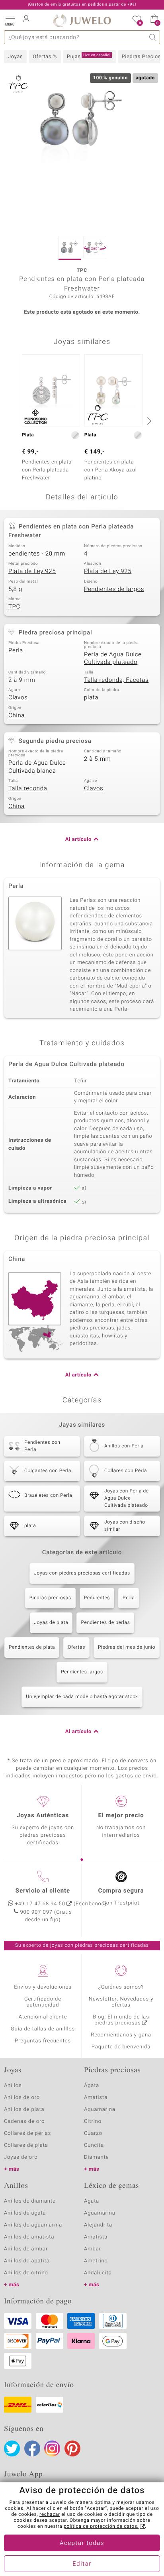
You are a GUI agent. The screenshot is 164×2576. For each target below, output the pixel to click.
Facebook (32, 2448)
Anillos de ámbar (26, 2249)
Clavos (18, 698)
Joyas (15, 57)
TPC (14, 607)
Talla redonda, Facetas (116, 680)
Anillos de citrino (26, 2273)
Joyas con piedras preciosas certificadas (82, 1573)
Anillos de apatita (27, 2261)
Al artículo (78, 839)
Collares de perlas (27, 2133)
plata (91, 698)
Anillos (13, 2086)
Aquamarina (100, 2110)
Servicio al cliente (43, 1891)
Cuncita (94, 2145)
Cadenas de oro (24, 2121)
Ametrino (96, 2261)
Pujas (89, 57)
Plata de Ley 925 (32, 571)
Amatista (96, 2098)
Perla (16, 651)
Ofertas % (45, 57)
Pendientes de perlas (105, 1623)
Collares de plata (26, 2145)
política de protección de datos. (101, 2527)
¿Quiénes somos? (121, 1987)
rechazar (50, 2515)
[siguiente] (148, 421)
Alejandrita (98, 2225)
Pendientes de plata (32, 1647)
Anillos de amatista (29, 2237)
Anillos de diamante (30, 2201)
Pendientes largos (82, 1672)
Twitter (12, 2448)
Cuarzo (93, 2133)
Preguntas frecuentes (43, 2041)
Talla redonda (28, 789)
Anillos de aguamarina (33, 2225)
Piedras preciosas (50, 1598)
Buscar (153, 37)
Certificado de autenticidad (43, 2002)
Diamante (96, 2157)
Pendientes (97, 1598)
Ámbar (93, 2249)
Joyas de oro (21, 2157)
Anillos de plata (24, 2110)
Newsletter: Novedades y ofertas (121, 2002)
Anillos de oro (22, 2098)
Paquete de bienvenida (121, 2047)
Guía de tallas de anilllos (43, 2029)
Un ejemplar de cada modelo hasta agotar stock (82, 1697)
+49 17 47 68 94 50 (40, 1904)
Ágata (92, 2086)
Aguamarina (100, 2213)
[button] (10, 20)
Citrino (93, 2121)
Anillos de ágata (25, 2213)
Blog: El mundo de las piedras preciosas (121, 2020)
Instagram (52, 2448)
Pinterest (72, 2448)
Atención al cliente (43, 2017)
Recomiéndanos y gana (121, 2035)
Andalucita (98, 2273)
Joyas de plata (51, 1623)
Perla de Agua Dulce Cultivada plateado (113, 659)
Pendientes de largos (114, 589)
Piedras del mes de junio (127, 1647)
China (17, 716)
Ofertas (76, 1647)
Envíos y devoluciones (43, 1987)
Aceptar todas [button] (82, 2543)
